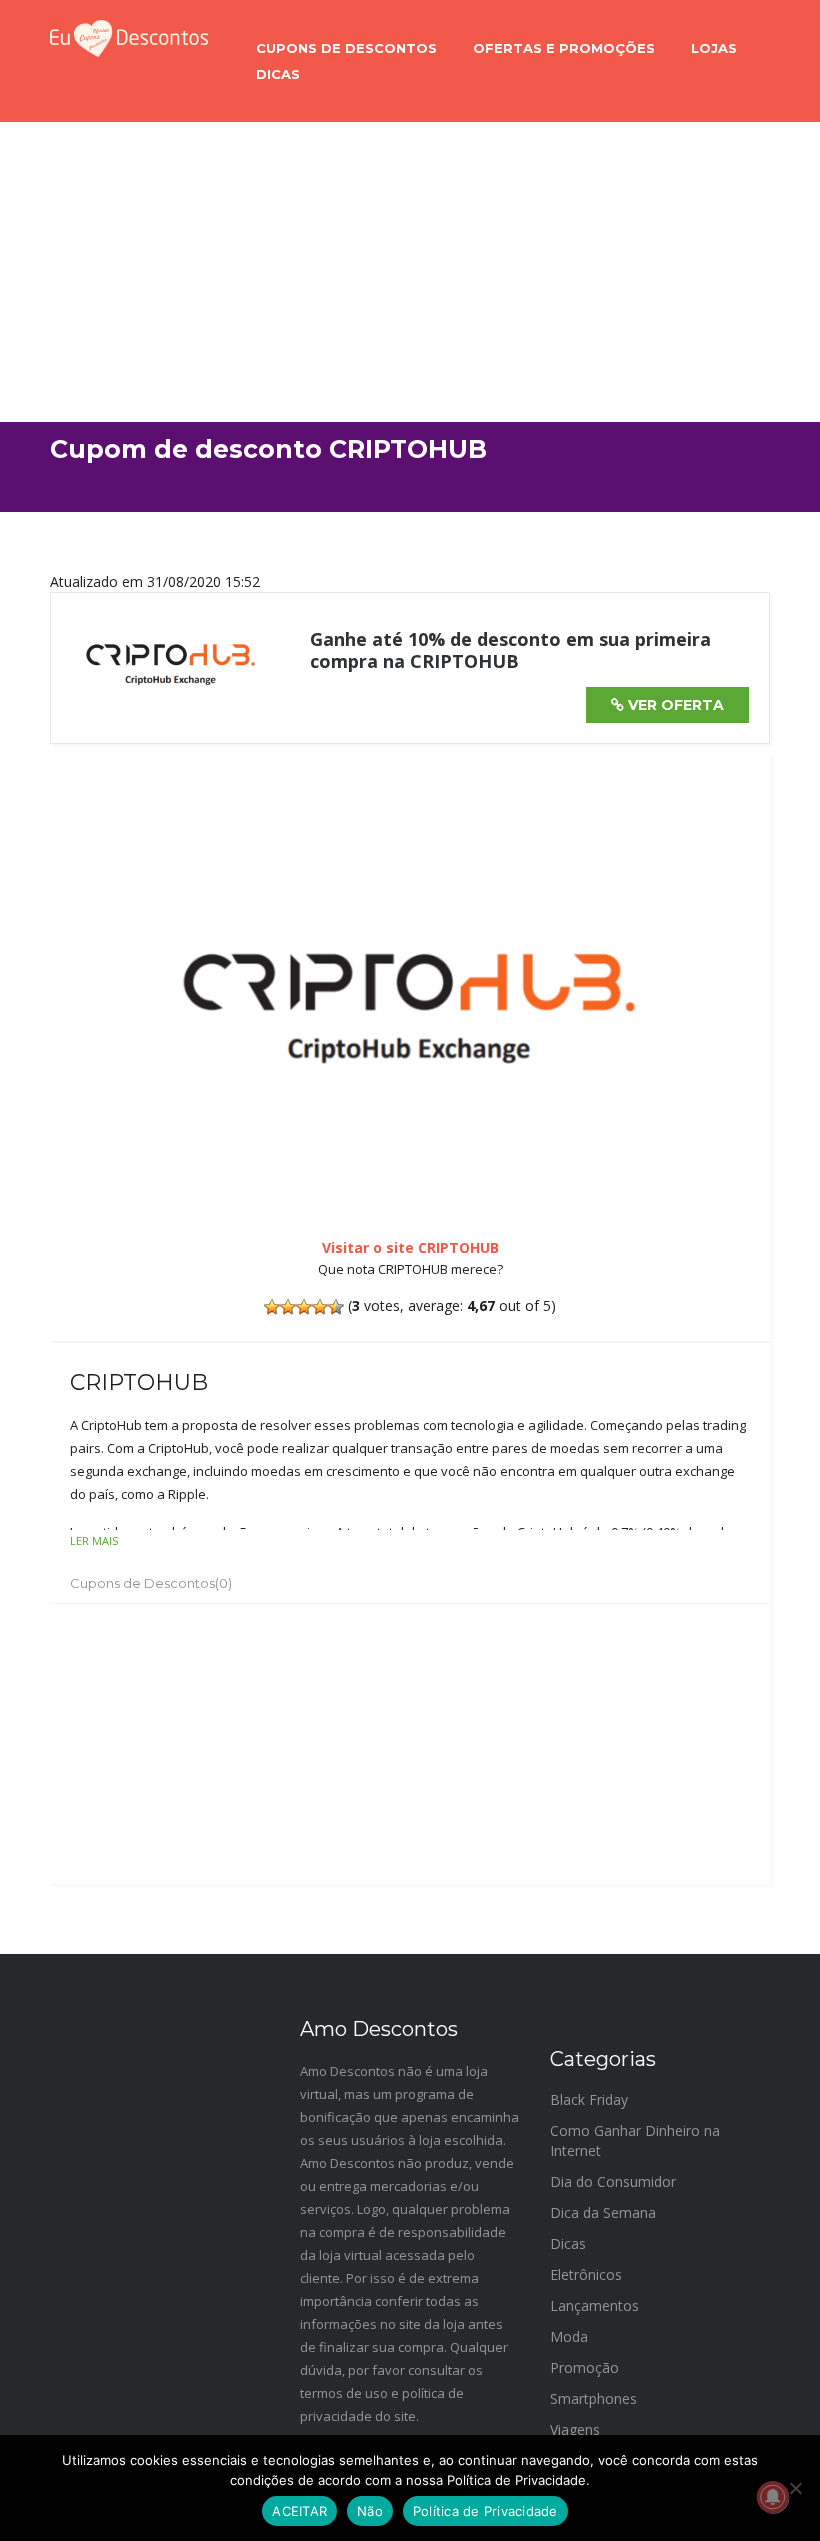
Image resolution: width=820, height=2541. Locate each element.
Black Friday (589, 2099)
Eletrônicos (586, 2274)
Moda (569, 2336)
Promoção (584, 2367)
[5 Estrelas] (336, 1307)
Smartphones (593, 2398)
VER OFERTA (674, 705)
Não (370, 2511)
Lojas (714, 48)
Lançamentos (594, 2305)
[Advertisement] (410, 272)
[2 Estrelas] (288, 1307)
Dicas (278, 74)
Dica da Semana (603, 2212)
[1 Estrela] (272, 1307)
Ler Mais (94, 1540)
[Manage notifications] (773, 2497)
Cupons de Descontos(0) (151, 1583)
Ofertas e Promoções (564, 48)
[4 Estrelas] (320, 1307)
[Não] (795, 2488)
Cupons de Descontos (346, 48)
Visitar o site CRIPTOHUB (410, 1247)
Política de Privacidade (485, 2511)
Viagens (575, 2429)
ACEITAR (299, 2511)
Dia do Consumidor (613, 2181)
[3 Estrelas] (304, 1307)
